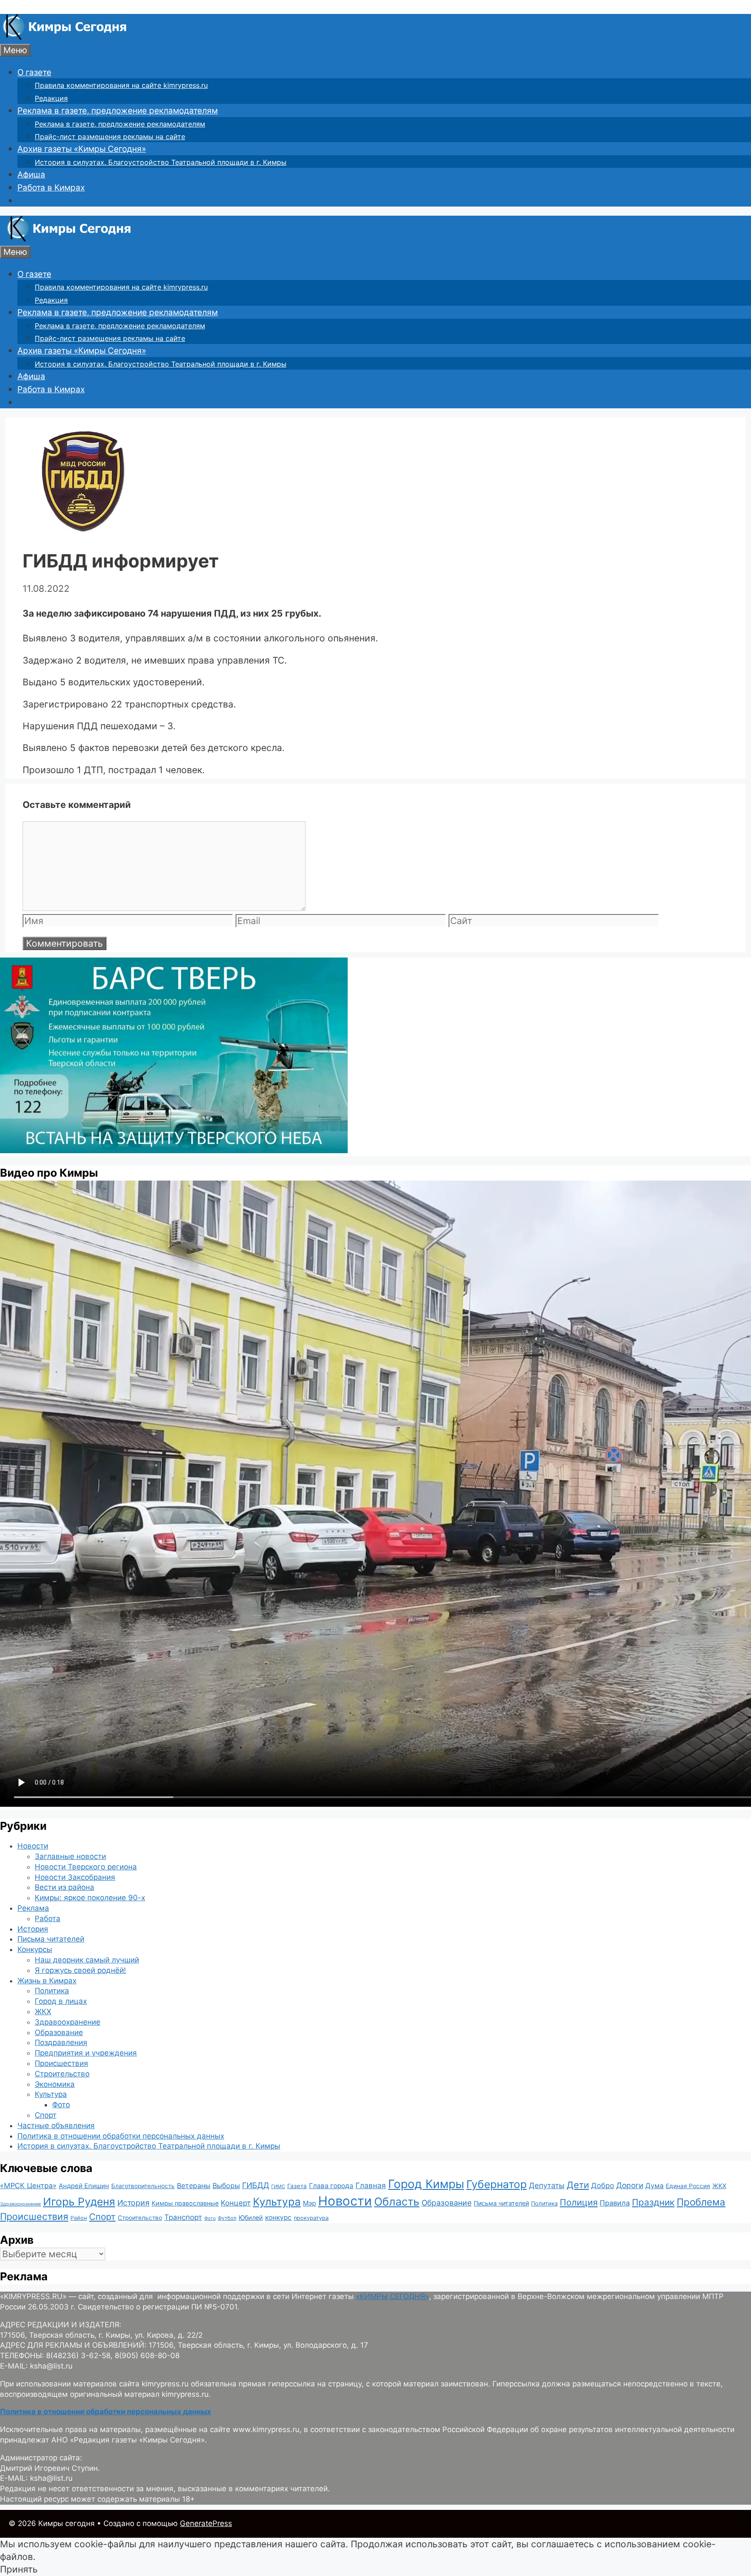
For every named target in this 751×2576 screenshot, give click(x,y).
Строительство (62, 2074)
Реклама (33, 1908)
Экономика (55, 2084)
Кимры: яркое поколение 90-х (90, 1898)
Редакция (51, 98)
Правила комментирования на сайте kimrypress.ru (121, 85)
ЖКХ (43, 2012)
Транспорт (183, 2217)
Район (79, 2218)
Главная (371, 2185)
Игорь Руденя (79, 2202)
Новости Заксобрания (75, 1877)
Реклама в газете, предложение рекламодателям (118, 111)
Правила (615, 2203)
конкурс (278, 2217)
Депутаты (547, 2185)
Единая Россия (688, 2186)
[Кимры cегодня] (65, 37)
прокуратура (311, 2218)
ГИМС (278, 2186)
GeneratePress (206, 2523)
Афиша (31, 175)
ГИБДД (256, 2185)
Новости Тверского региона (86, 1867)
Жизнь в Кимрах (47, 1981)
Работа (48, 1919)
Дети (578, 2185)
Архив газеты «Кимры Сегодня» (82, 149)
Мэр (309, 2203)
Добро (603, 2186)
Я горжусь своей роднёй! (80, 1970)
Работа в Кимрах (51, 188)
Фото (61, 2105)
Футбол (227, 2218)
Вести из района (65, 1887)
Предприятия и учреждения (86, 2053)
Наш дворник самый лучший (87, 1960)
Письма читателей (51, 1939)
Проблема (701, 2202)
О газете (34, 72)
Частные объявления (56, 2126)
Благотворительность (143, 2186)
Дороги (630, 2185)
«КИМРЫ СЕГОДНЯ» (392, 2296)
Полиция (579, 2202)
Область (397, 2202)
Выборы (226, 2186)
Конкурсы (35, 1949)
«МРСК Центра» (28, 2186)
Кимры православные (185, 2203)
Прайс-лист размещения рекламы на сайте (110, 137)
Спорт (46, 2115)
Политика (52, 1991)
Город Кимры (426, 2184)
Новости (33, 1846)
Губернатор (497, 2184)
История (33, 1929)
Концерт (236, 2203)
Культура (51, 2094)
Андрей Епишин (84, 2186)
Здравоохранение (68, 2022)
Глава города (331, 2186)
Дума (655, 2186)
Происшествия (61, 2063)
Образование (59, 2032)
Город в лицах (61, 2001)
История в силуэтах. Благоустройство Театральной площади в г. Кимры (161, 162)
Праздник (653, 2202)
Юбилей (251, 2217)
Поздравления (61, 2042)
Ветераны (194, 2186)
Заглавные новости (70, 1856)
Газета (297, 2186)
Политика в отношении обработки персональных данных (121, 2136)
